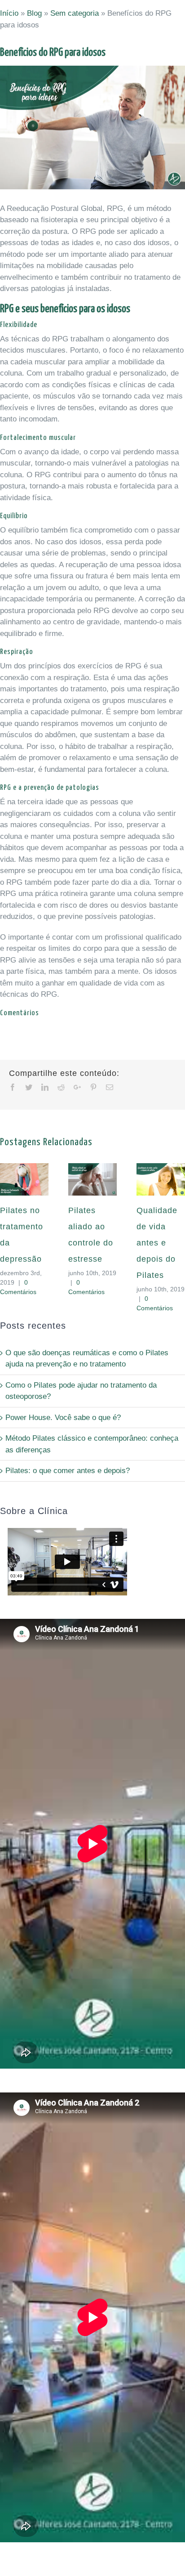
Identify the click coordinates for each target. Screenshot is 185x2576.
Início (9, 13)
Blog (34, 13)
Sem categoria (75, 13)
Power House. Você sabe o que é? (63, 1418)
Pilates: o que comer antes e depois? (68, 1471)
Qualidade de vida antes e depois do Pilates (157, 1243)
